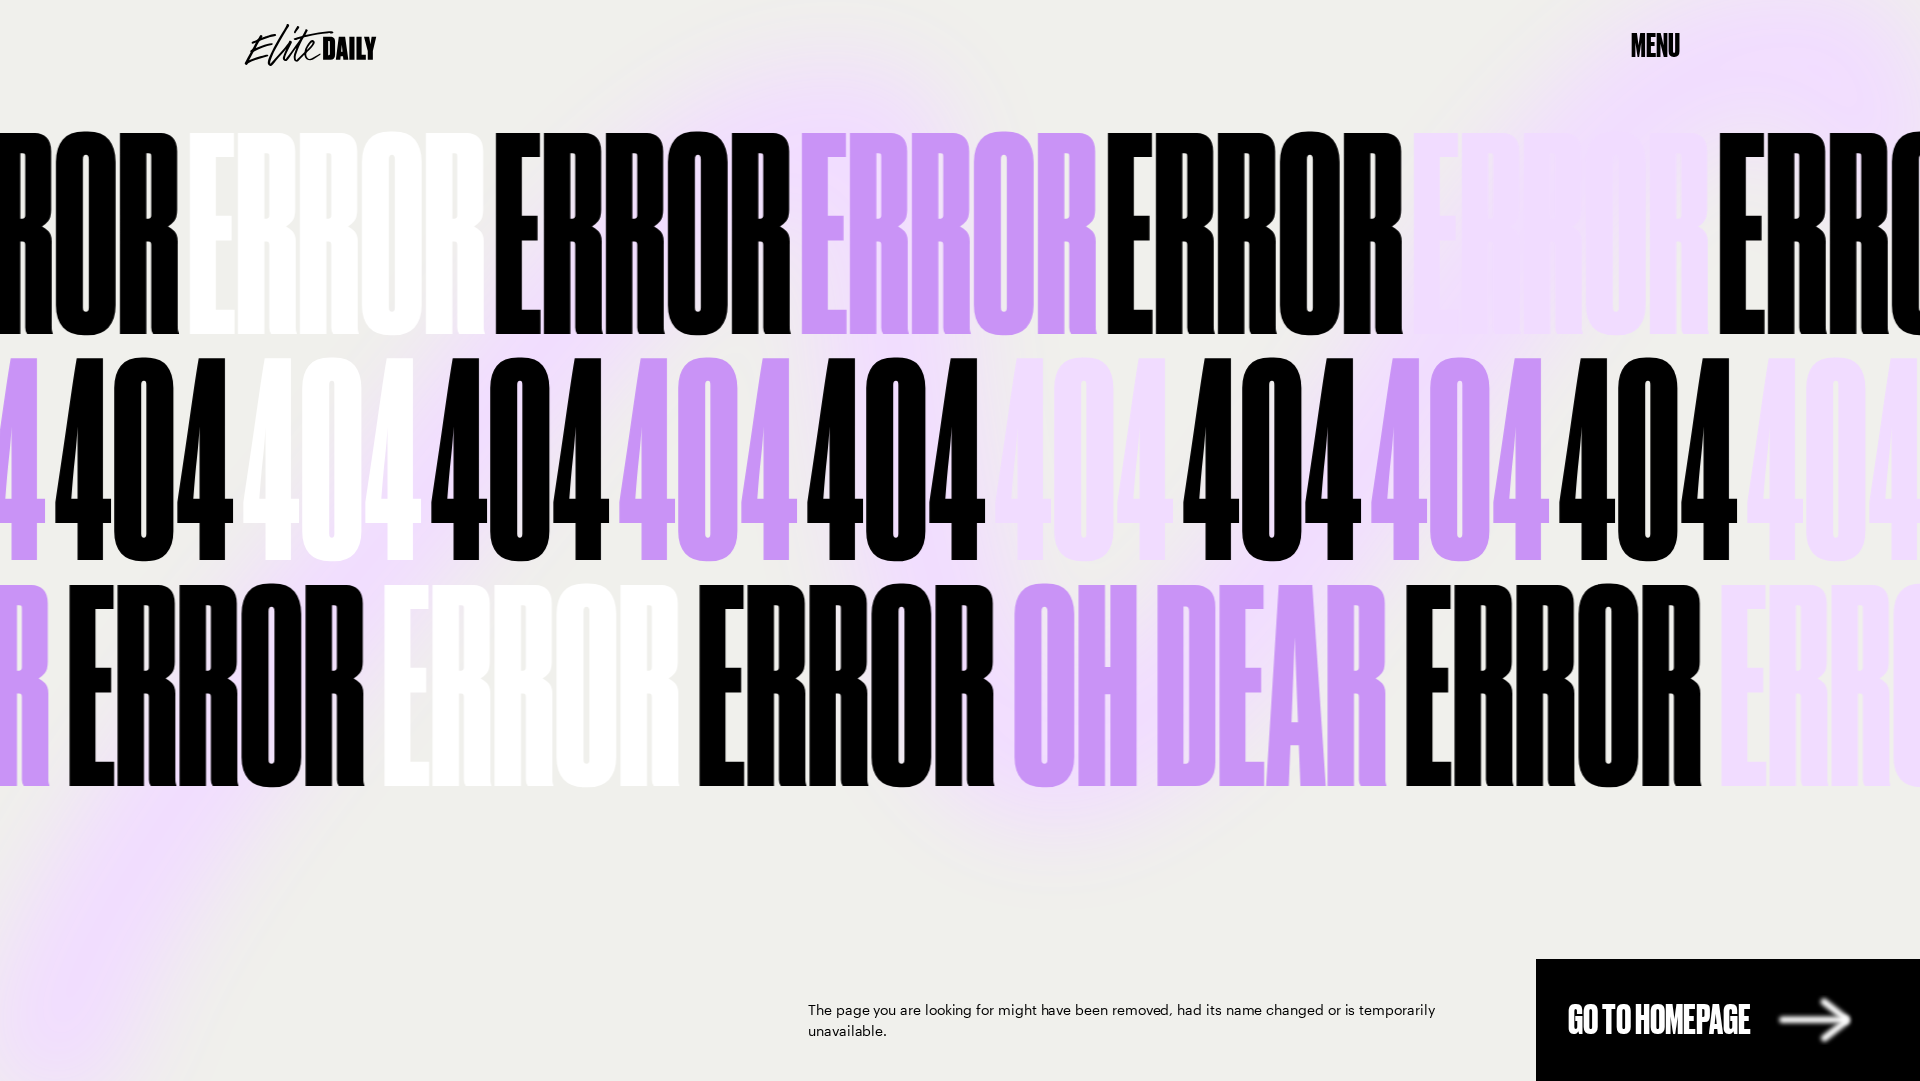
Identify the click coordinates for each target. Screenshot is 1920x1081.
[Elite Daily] (310, 45)
